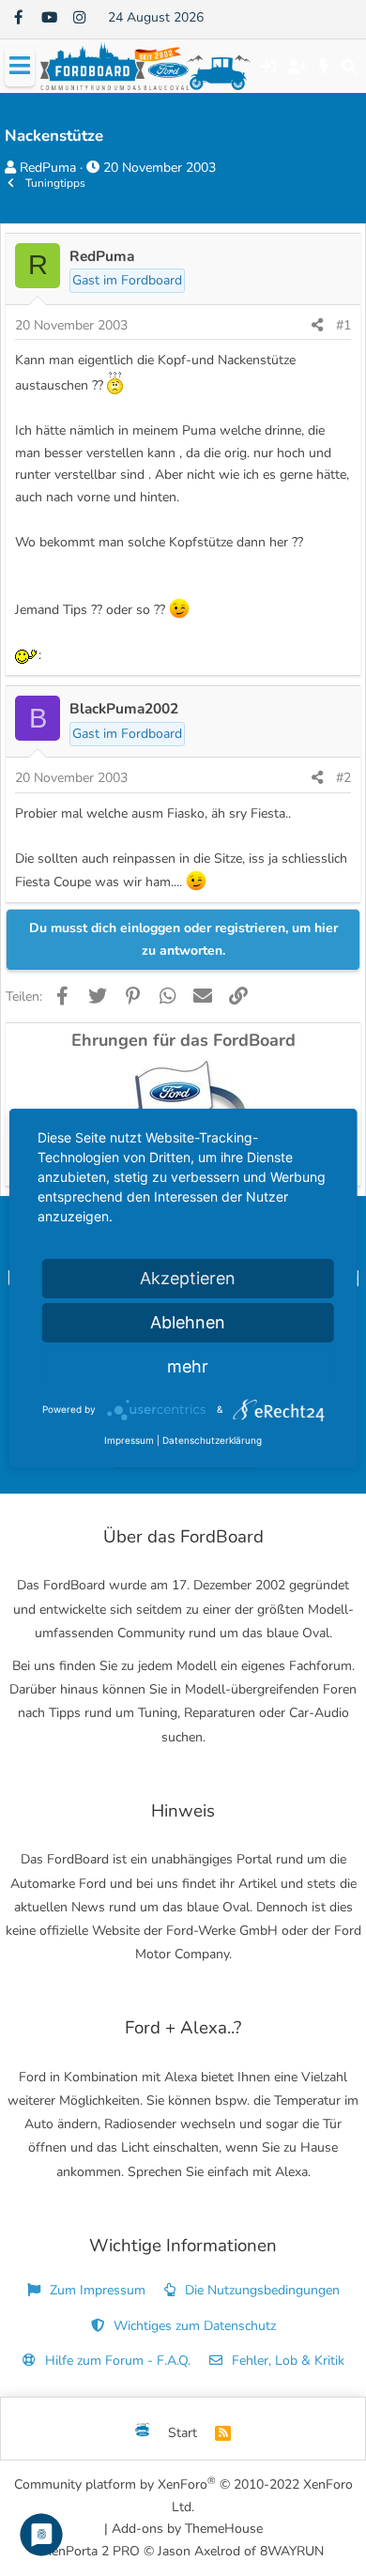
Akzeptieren (188, 1278)
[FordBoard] (143, 2433)
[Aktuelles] (324, 67)
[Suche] (349, 67)
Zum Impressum (96, 2290)
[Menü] (20, 66)
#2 (343, 778)
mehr (188, 1366)
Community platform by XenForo (183, 2495)
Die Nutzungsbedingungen (260, 2290)
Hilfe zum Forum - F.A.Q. (116, 2361)
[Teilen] (317, 326)
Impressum (129, 1440)
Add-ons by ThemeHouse (187, 2529)
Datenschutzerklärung (212, 1440)
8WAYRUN (292, 2551)
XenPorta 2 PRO (91, 2551)
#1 (343, 325)
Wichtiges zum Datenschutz (193, 2326)
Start (183, 2433)
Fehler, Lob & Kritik (286, 2361)
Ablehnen (188, 1322)
